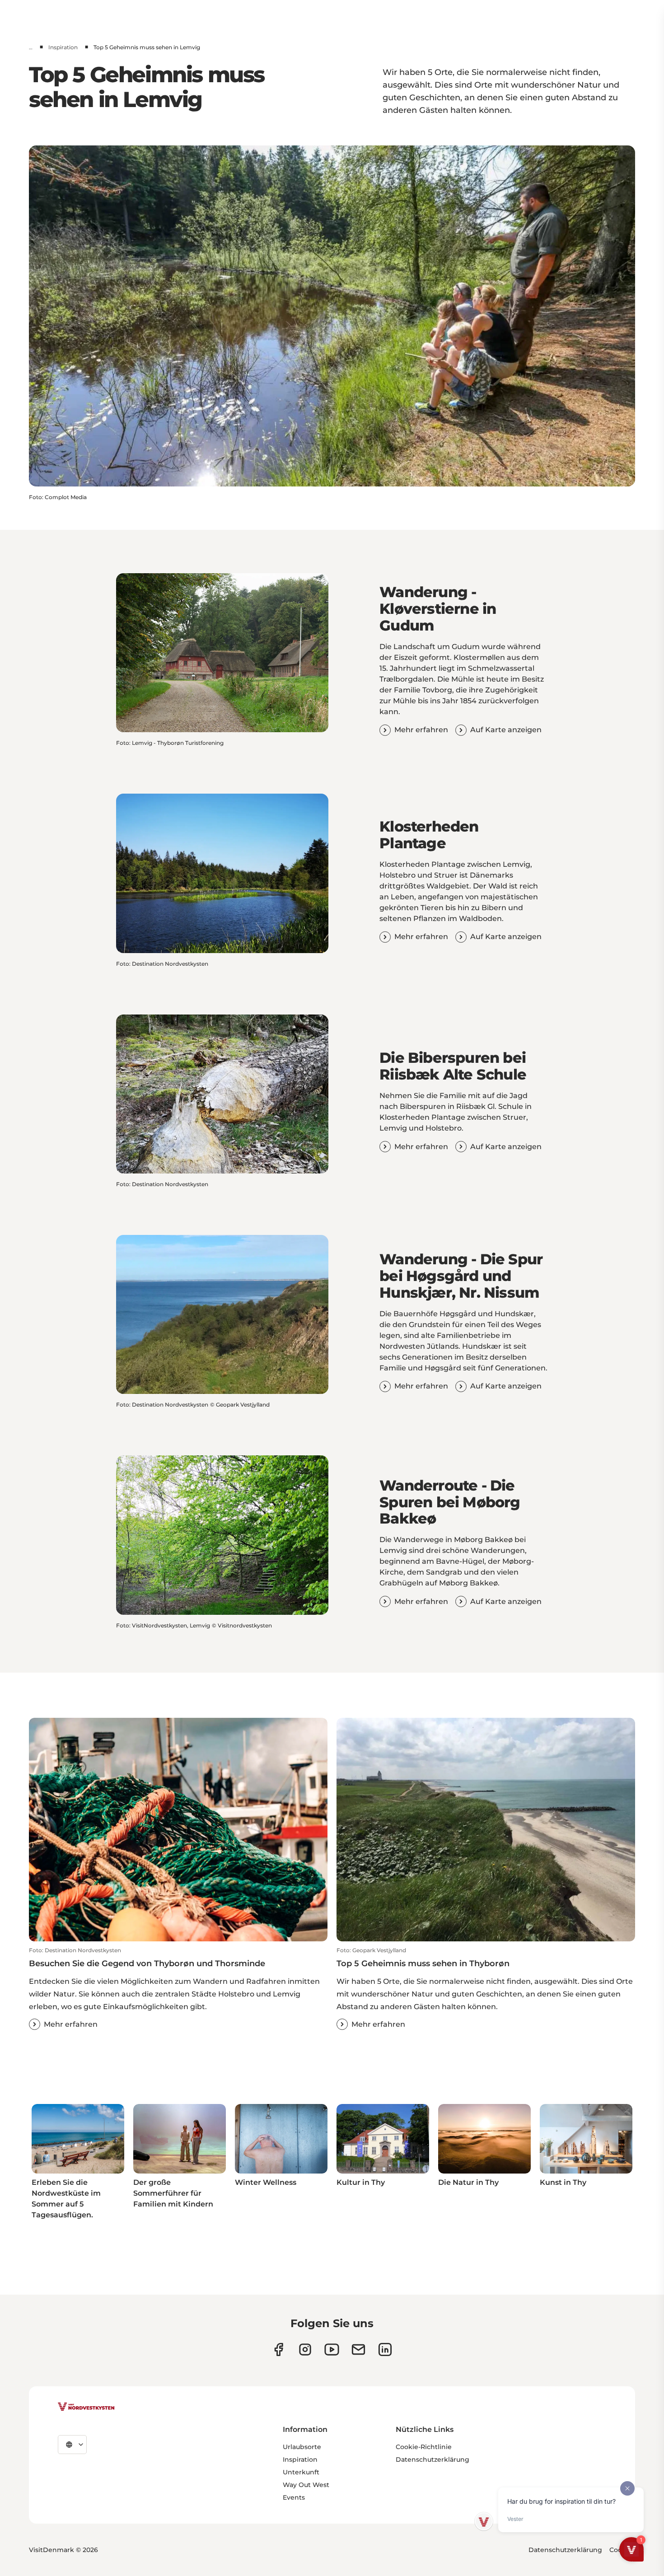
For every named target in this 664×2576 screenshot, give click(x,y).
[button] (178, 1988)
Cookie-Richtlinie (424, 2447)
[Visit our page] (278, 2349)
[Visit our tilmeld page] (358, 2349)
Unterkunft (301, 2472)
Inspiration (63, 47)
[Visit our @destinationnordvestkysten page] (332, 2349)
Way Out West (306, 2485)
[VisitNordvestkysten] (86, 2407)
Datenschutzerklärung (433, 2459)
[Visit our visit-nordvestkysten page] (385, 2349)
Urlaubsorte (302, 2447)
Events (294, 2497)
